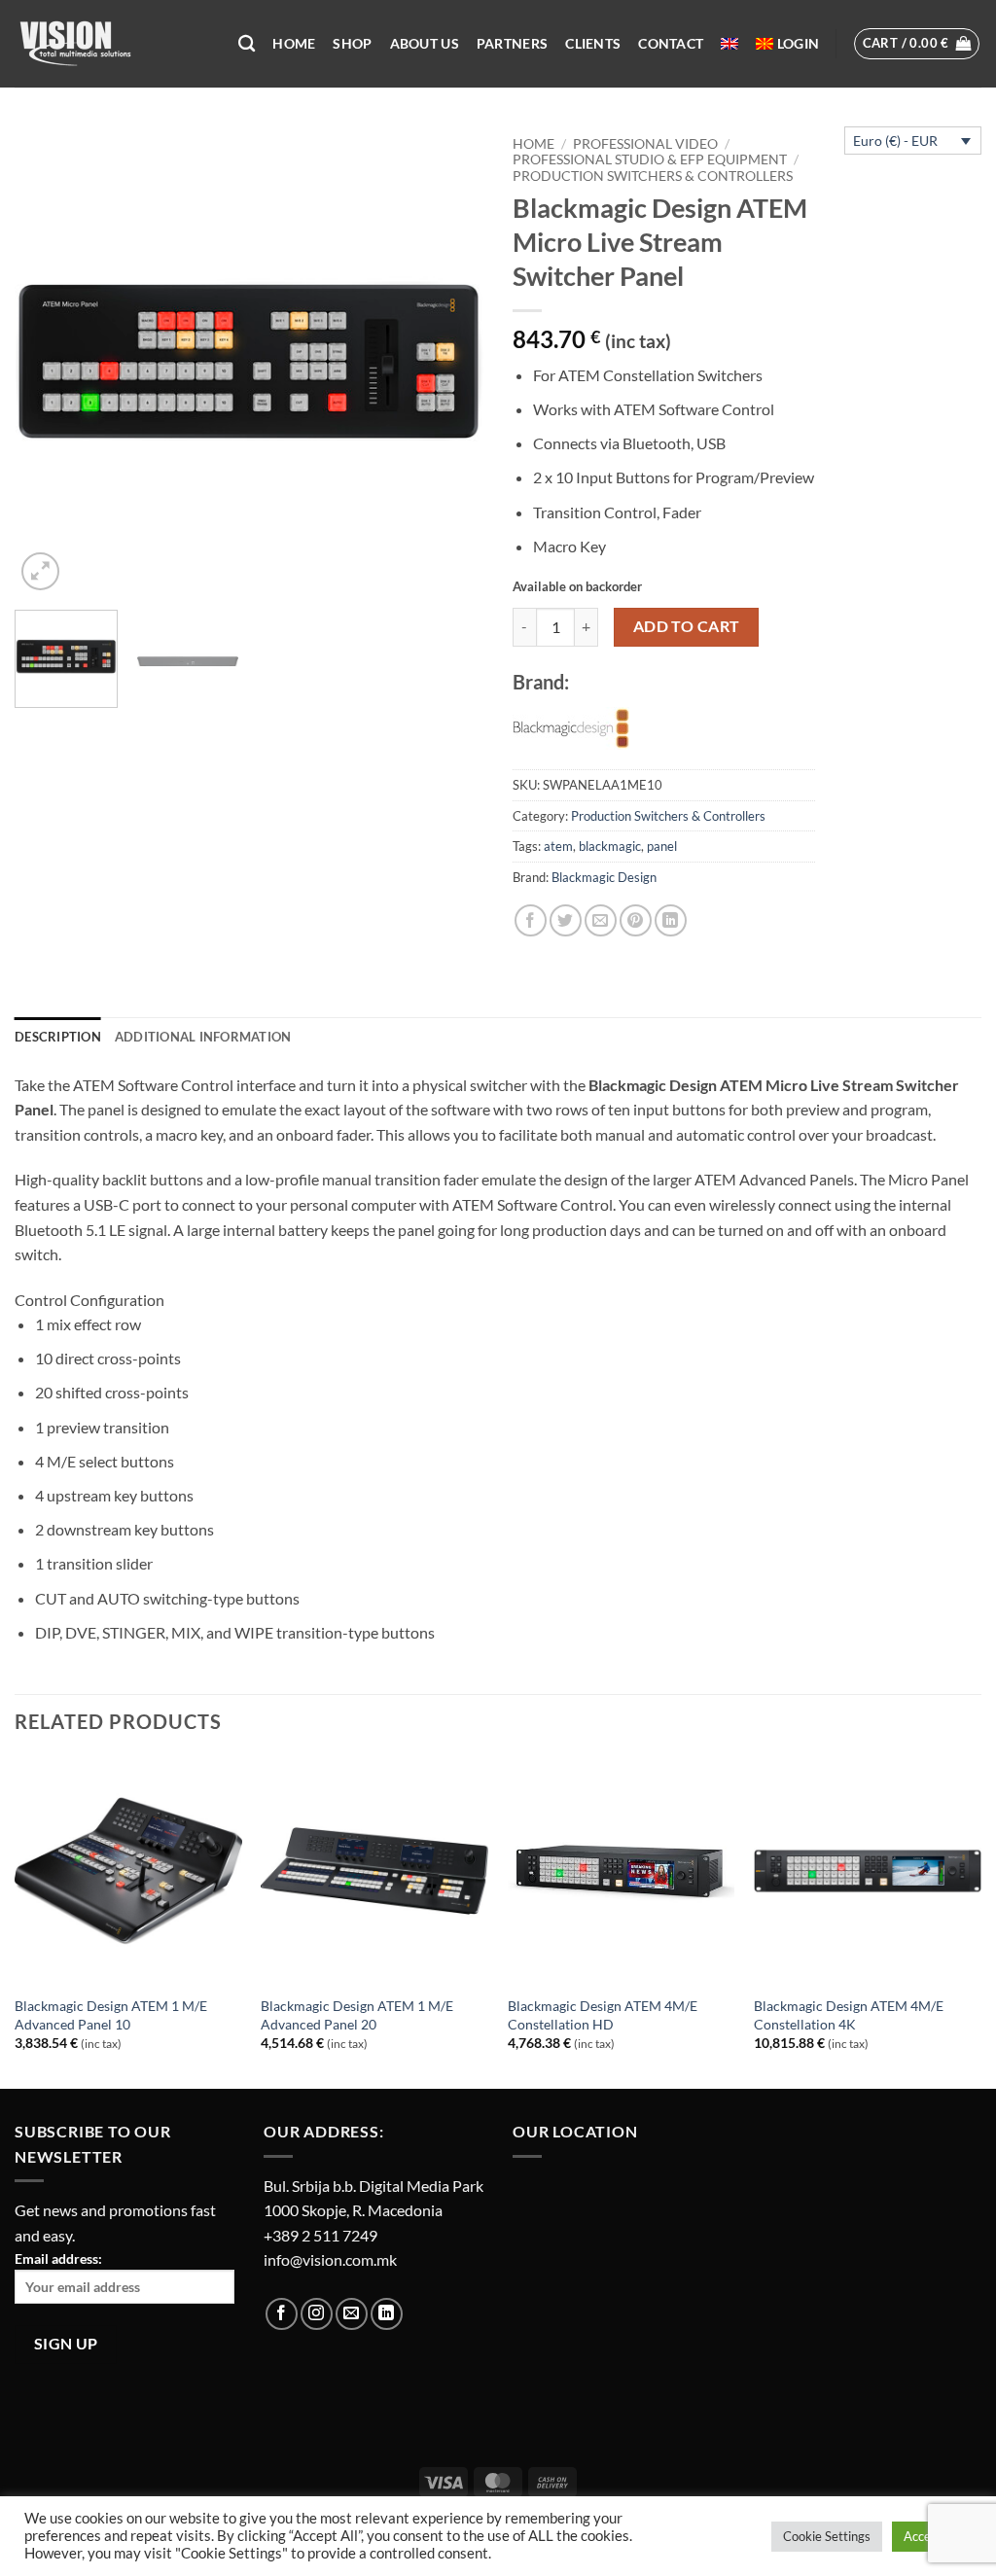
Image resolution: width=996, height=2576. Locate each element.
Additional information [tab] (203, 1037)
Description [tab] (58, 1037)
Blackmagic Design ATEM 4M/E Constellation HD (603, 2015)
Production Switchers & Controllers (653, 176)
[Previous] (49, 361)
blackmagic (610, 846)
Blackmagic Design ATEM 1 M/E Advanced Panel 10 (111, 2015)
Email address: (58, 2258)
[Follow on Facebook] (282, 2314)
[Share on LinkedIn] (671, 920)
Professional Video (645, 144)
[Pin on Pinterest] (636, 920)
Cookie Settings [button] (827, 2536)
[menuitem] (729, 44)
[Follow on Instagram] (317, 2314)
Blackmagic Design (604, 877)
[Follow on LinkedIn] (387, 2314)
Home (294, 43)
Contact (671, 43)
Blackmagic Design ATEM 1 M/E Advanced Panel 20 (357, 2015)
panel (662, 846)
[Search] (247, 44)
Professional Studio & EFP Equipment (650, 159)
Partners (512, 43)
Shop (352, 43)
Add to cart (687, 626)
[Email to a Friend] (601, 920)
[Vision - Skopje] (112, 44)
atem (558, 846)
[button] (798, 44)
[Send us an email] (352, 2314)
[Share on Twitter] (566, 920)
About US (425, 43)
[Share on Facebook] (531, 920)
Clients (593, 43)
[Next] (449, 361)
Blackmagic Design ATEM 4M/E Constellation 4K (849, 2015)
